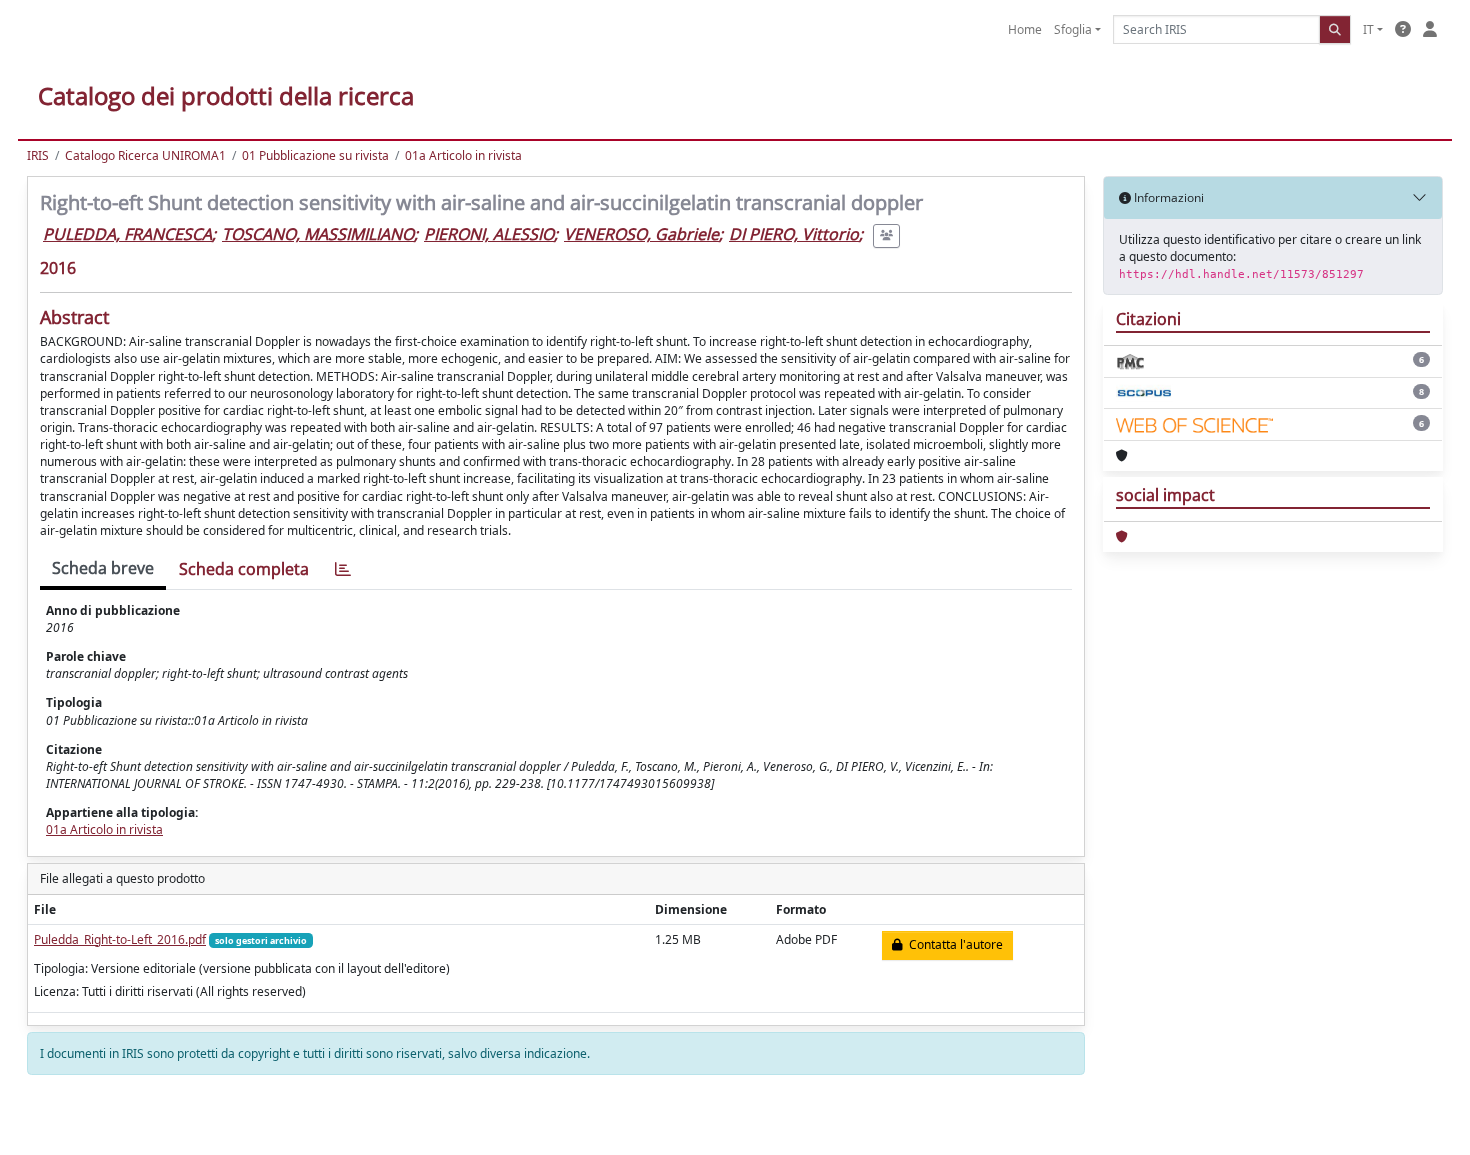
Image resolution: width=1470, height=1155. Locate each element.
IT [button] (1368, 29)
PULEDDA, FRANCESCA (127, 234)
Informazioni (1167, 197)
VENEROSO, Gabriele (641, 234)
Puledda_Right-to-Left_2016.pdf (120, 939)
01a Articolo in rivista (463, 155)
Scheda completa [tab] (244, 569)
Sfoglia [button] (1073, 29)
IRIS (38, 155)
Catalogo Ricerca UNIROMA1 (145, 155)
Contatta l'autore (953, 944)
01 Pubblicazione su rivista (315, 155)
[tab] (343, 569)
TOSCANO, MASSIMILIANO (318, 234)
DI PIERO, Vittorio (794, 234)
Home (1025, 29)
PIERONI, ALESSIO (489, 234)
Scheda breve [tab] (103, 568)
